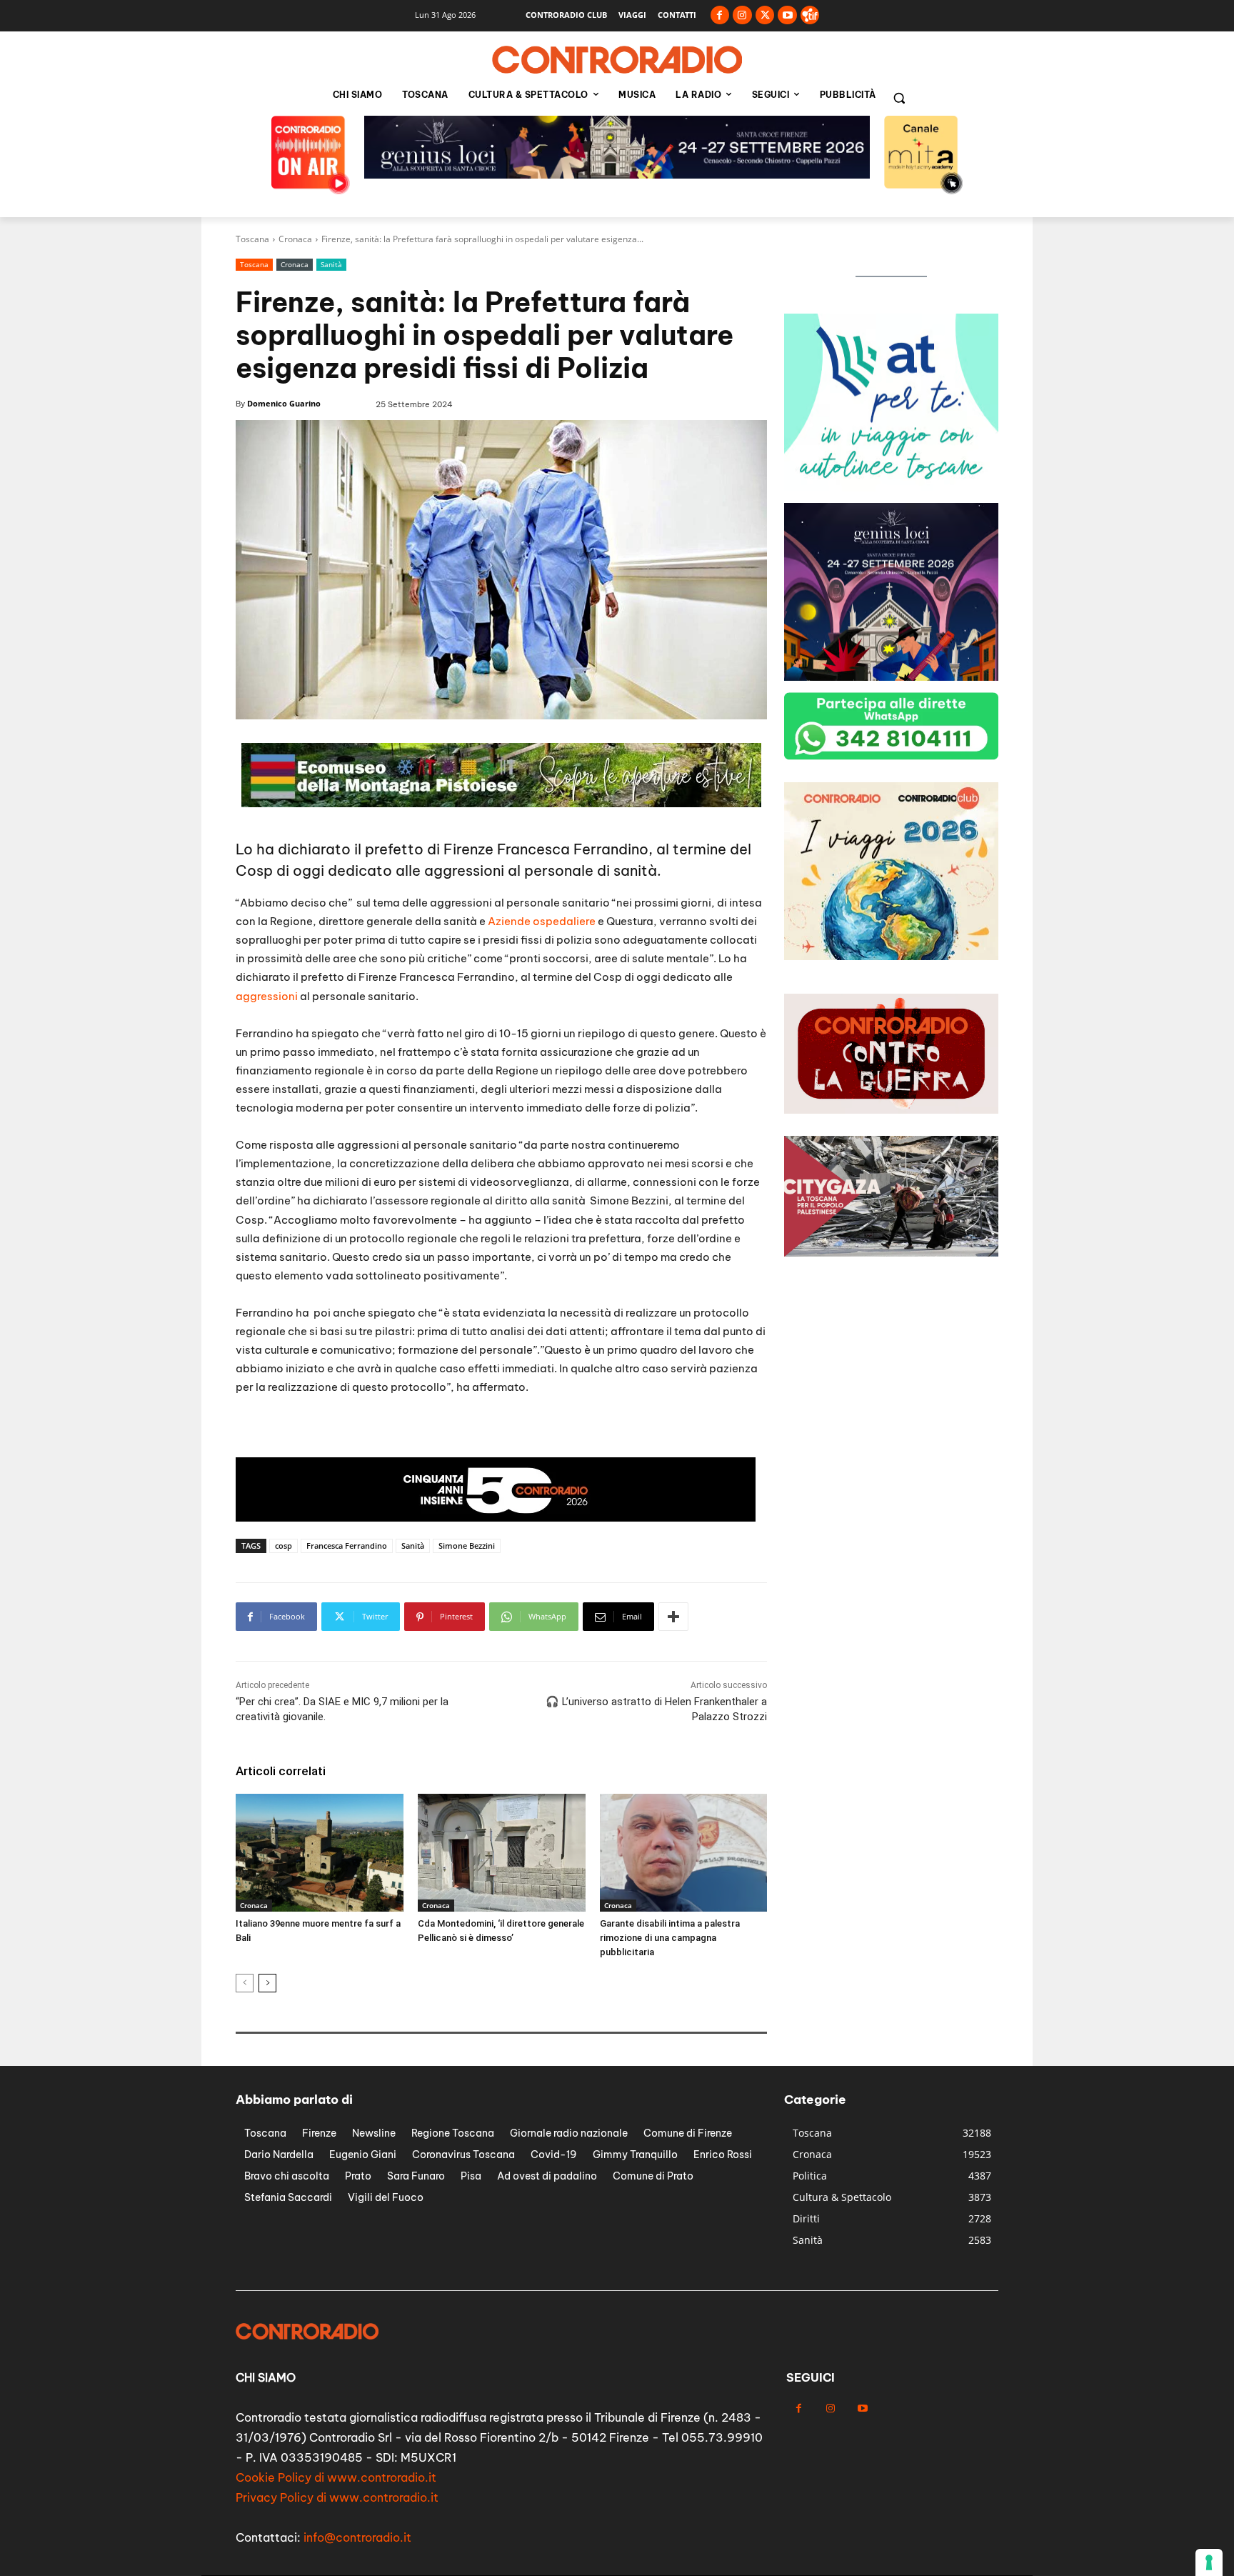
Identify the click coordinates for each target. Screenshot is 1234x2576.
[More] (673, 1617)
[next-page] (267, 1983)
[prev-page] (245, 1983)
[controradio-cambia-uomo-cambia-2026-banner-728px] (617, 175)
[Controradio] (617, 60)
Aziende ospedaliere (542, 921)
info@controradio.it (357, 2537)
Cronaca (295, 239)
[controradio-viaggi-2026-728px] (496, 1518)
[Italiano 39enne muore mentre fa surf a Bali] (320, 1852)
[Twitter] (765, 15)
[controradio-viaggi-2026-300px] (891, 488)
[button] (899, 98)
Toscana (252, 239)
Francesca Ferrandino (347, 1546)
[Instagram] (742, 15)
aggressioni (267, 996)
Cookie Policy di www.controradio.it (336, 2477)
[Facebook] (720, 15)
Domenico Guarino (284, 403)
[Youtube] (787, 15)
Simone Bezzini (467, 1546)
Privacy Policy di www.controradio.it (337, 2497)
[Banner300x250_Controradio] (891, 677)
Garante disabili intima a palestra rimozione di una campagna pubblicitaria (670, 1938)
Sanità (331, 264)
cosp (284, 1546)
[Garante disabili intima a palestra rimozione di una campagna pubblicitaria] (684, 1852)
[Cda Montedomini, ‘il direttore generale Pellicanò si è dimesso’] (502, 1852)
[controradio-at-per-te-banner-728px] (501, 803)
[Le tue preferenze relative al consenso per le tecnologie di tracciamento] (1209, 2562)
